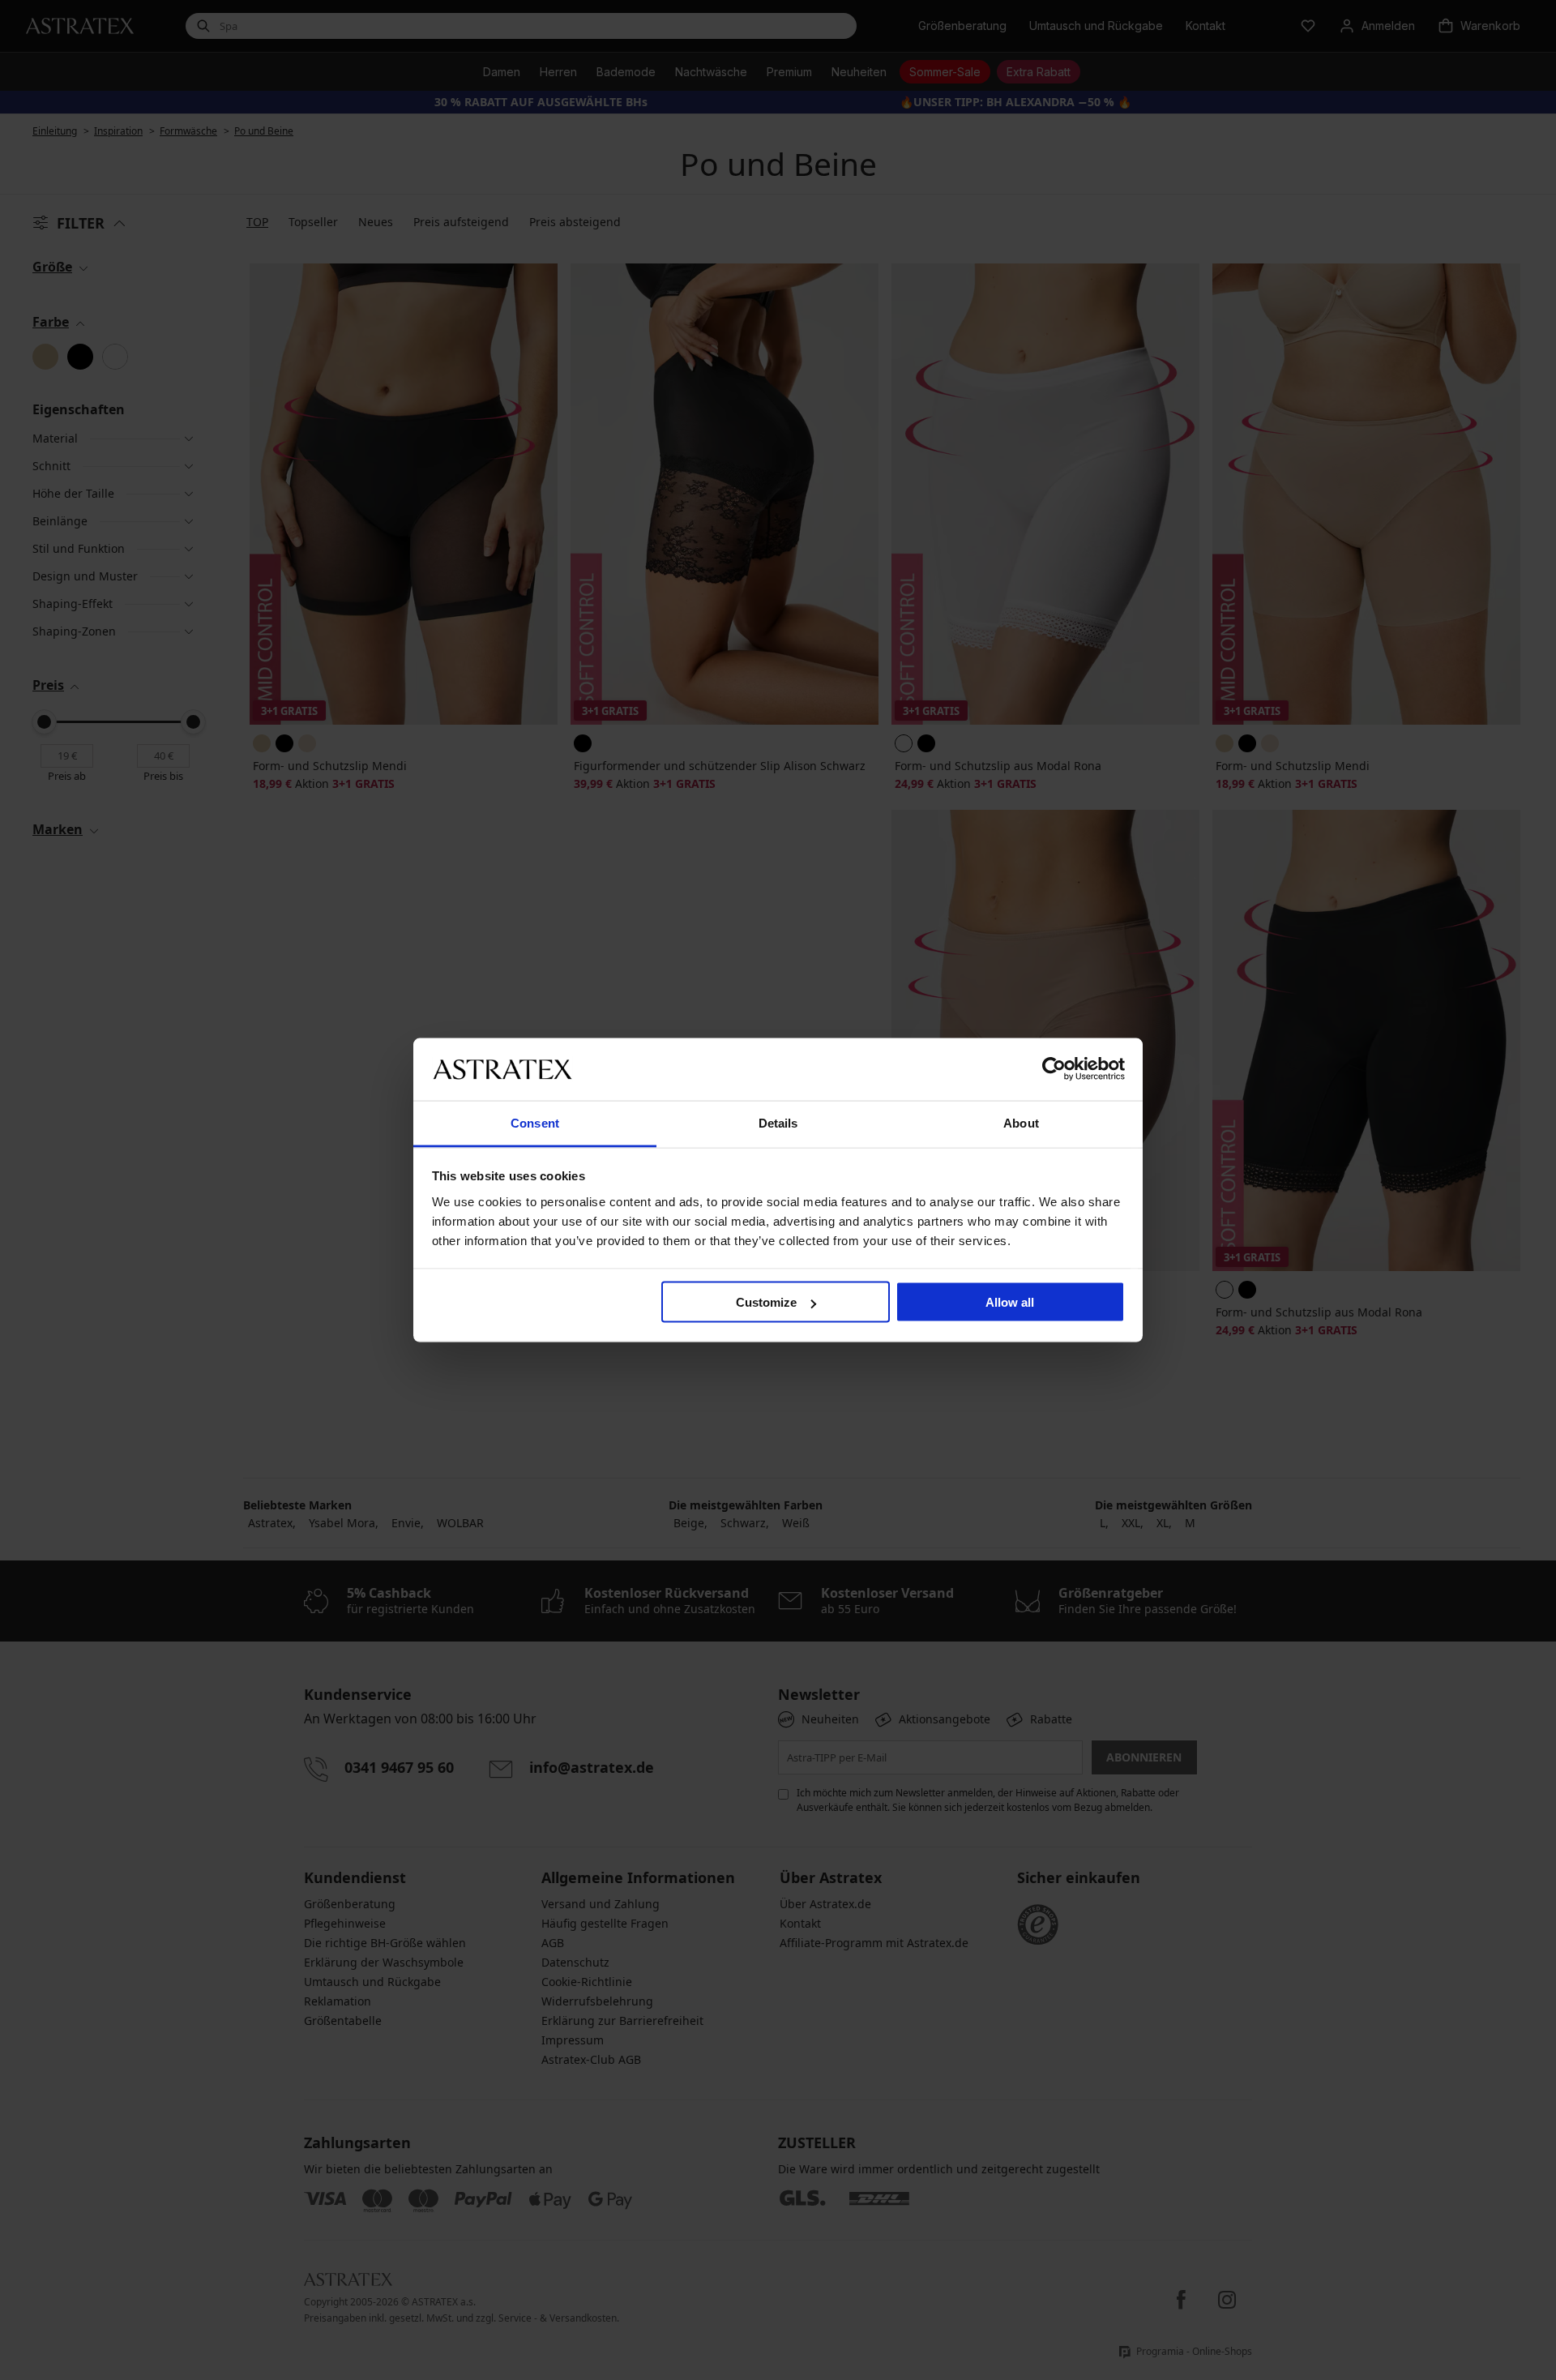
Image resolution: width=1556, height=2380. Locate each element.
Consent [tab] (535, 1122)
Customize (766, 1302)
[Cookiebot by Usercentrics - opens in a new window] (1054, 1069)
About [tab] (1021, 1122)
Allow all (1010, 1302)
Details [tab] (778, 1122)
